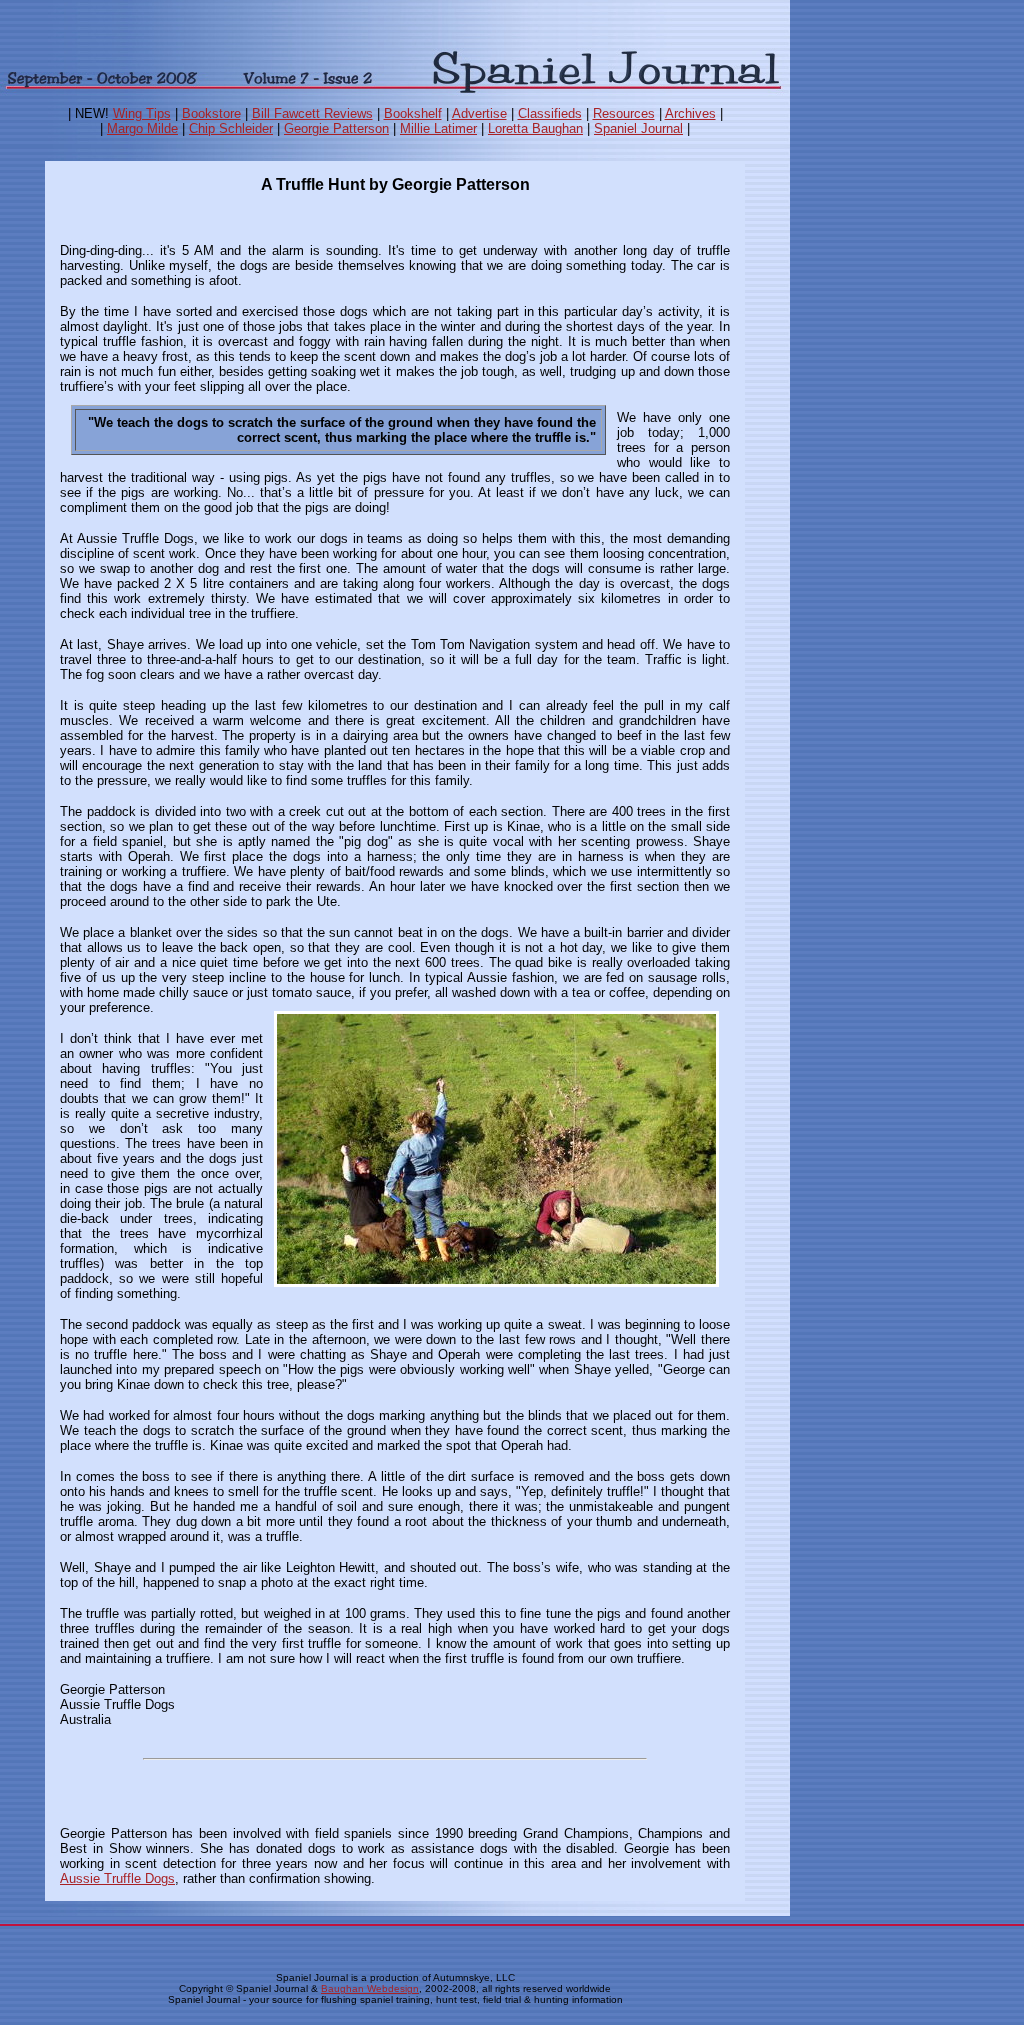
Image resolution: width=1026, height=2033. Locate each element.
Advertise (479, 113)
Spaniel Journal (638, 128)
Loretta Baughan (535, 128)
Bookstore (211, 113)
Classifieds (550, 113)
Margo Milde (142, 128)
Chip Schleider (231, 128)
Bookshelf (413, 113)
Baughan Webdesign (370, 1988)
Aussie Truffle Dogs (117, 1878)
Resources (624, 113)
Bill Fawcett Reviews (312, 113)
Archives (690, 113)
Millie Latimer (438, 128)
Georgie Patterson (336, 128)
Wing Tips (142, 113)
